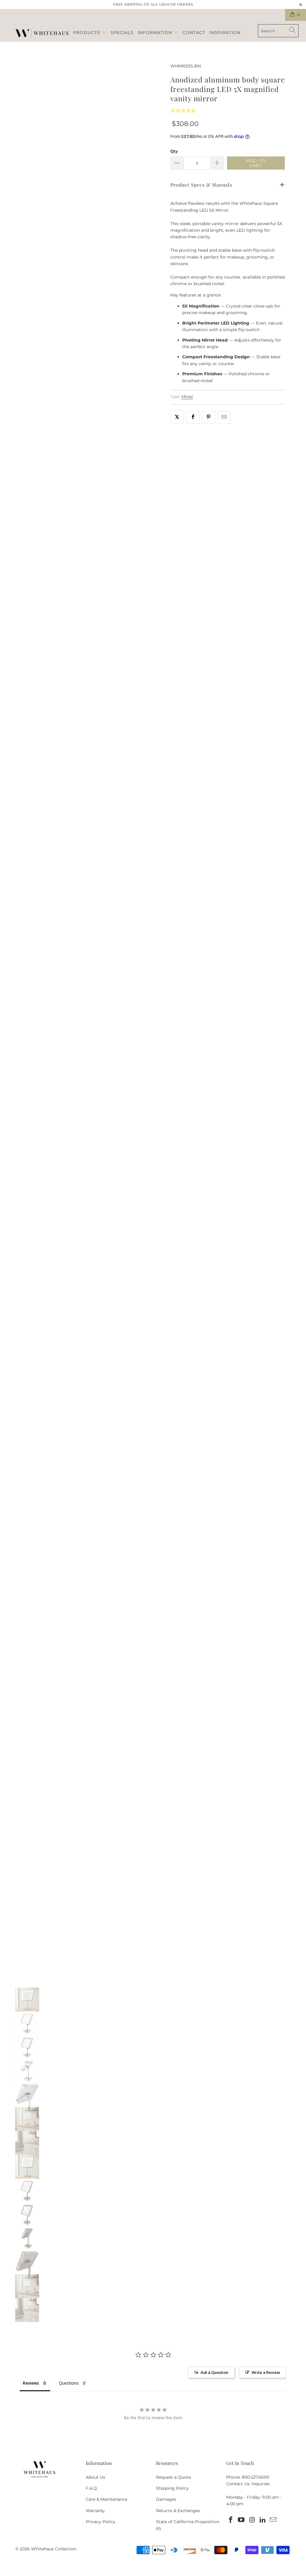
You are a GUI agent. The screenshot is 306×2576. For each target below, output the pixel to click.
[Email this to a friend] (224, 417)
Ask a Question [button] (214, 2372)
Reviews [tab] (31, 2383)
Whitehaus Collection (54, 2549)
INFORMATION (156, 33)
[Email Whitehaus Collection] (273, 2520)
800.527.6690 (255, 2477)
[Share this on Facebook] (193, 417)
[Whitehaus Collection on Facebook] (231, 2520)
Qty (174, 151)
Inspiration (225, 33)
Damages (166, 2499)
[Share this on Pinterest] (209, 417)
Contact (194, 33)
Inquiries (261, 2484)
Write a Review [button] (266, 2372)
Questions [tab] (69, 2383)
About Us (95, 2477)
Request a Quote (173, 2477)
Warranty (95, 2511)
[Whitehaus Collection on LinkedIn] (263, 2520)
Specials (122, 33)
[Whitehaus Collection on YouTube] (241, 2520)
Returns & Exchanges (178, 2511)
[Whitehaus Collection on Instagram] (252, 2520)
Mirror (187, 397)
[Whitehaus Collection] (42, 34)
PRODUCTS (87, 33)
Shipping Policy (172, 2488)
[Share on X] (177, 417)
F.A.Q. (92, 2488)
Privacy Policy (101, 2522)
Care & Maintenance (107, 2499)
